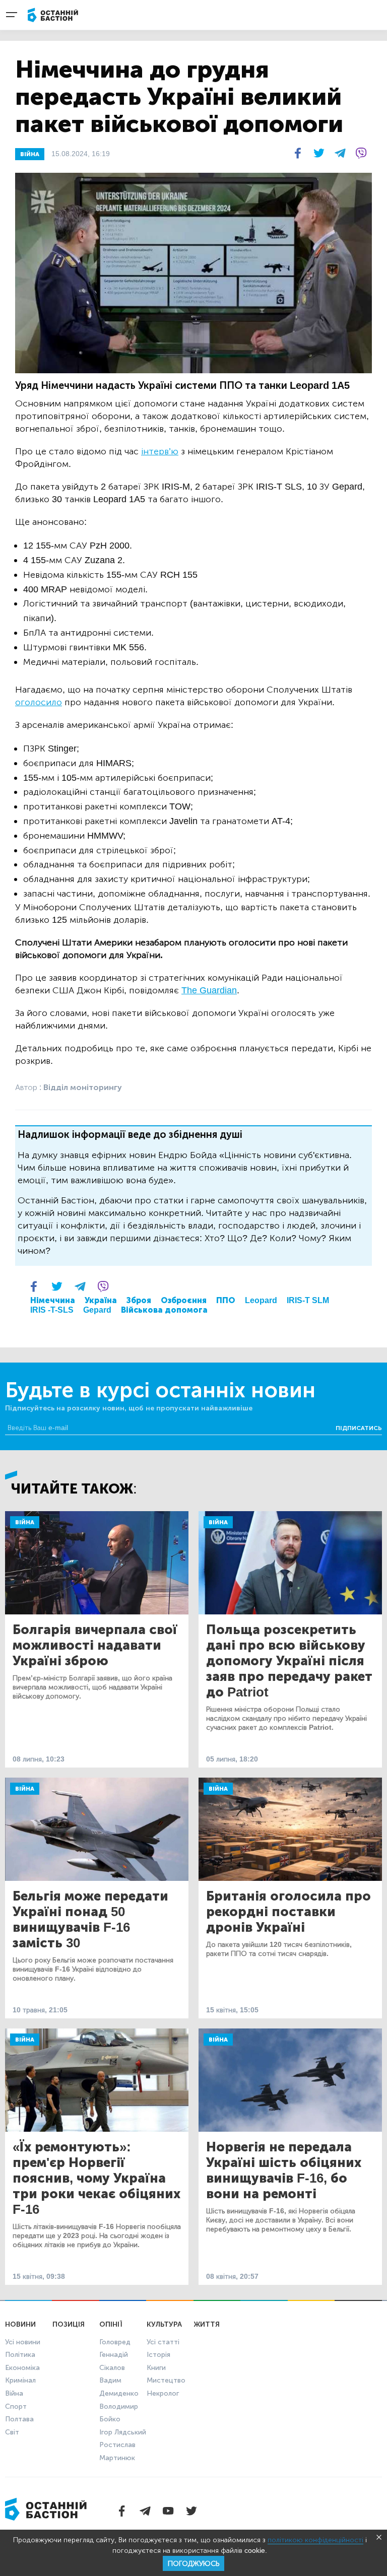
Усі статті (163, 2342)
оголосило (39, 702)
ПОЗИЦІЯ (69, 2324)
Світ (12, 2432)
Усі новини (23, 2342)
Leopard (261, 1300)
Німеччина (53, 1300)
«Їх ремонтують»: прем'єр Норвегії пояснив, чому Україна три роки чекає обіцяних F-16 (96, 2178)
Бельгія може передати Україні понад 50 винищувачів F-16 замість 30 (90, 1920)
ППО (226, 1300)
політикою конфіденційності (315, 2540)
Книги (156, 2368)
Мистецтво (166, 2380)
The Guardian (209, 990)
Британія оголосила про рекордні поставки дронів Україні (288, 1912)
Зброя (139, 1300)
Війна (25, 1522)
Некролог (163, 2393)
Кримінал (20, 2380)
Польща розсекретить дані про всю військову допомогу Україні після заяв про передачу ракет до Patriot (289, 1661)
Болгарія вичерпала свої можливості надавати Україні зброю (95, 1645)
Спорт (16, 2406)
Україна (101, 1300)
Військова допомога (164, 1310)
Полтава (19, 2419)
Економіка (22, 2368)
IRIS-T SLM (308, 1300)
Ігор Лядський (123, 2432)
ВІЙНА (30, 154)
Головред (115, 2342)
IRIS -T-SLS (52, 1310)
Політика (20, 2355)
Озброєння (184, 1300)
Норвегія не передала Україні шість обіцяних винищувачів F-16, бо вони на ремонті (284, 2171)
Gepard (97, 1310)
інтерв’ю (160, 451)
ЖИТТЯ (207, 2324)
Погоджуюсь (193, 2564)
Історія (158, 2355)
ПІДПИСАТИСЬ (359, 1428)
